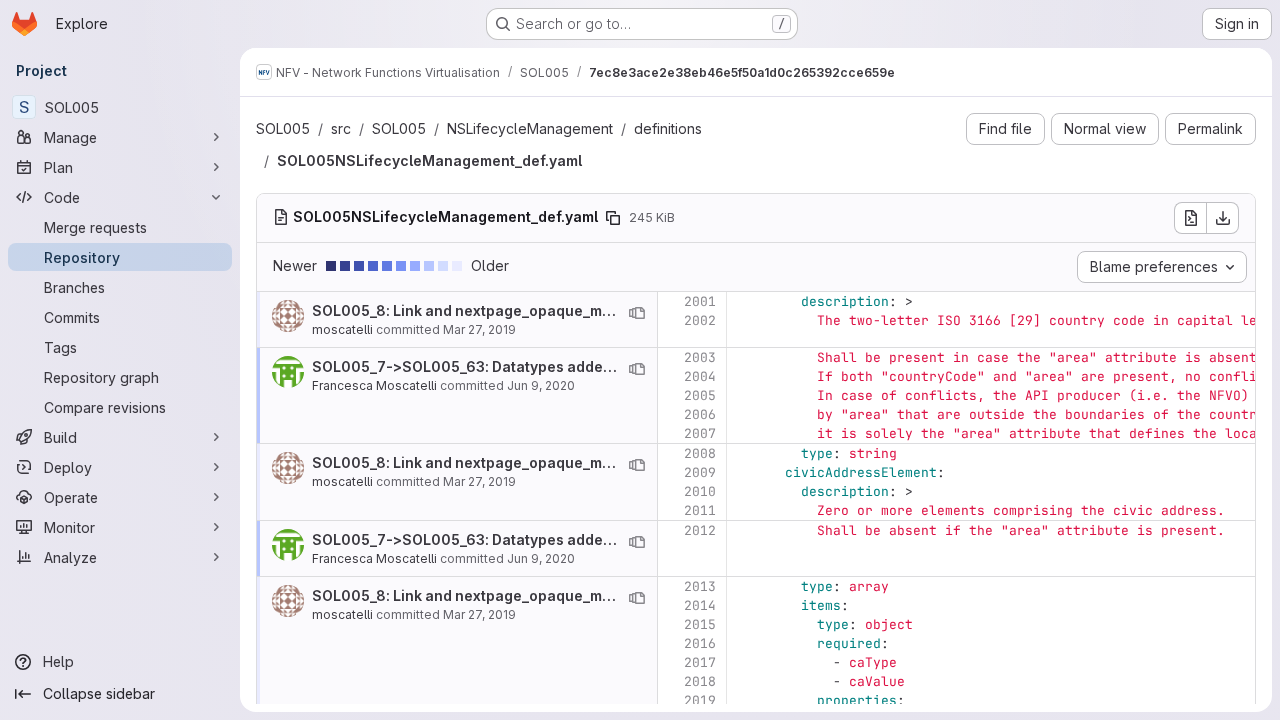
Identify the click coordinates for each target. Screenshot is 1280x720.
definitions (668, 128)
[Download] (1223, 218)
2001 (700, 301)
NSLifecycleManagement (530, 128)
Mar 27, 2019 (479, 329)
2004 (700, 376)
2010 (700, 491)
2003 (700, 357)
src (341, 128)
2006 (700, 414)
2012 (700, 530)
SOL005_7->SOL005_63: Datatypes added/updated (494, 366)
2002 (700, 320)
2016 (700, 643)
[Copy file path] (613, 218)
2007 (700, 433)
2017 (700, 662)
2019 (700, 700)
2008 (700, 453)
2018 (700, 681)
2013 (700, 586)
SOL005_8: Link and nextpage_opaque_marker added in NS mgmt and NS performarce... (620, 310)
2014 (700, 605)
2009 (700, 472)
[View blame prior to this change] (637, 313)
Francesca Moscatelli (374, 385)
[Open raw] (1190, 218)
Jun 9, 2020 (541, 385)
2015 (700, 624)
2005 (700, 395)
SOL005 (283, 128)
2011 (700, 510)
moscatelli (342, 329)
